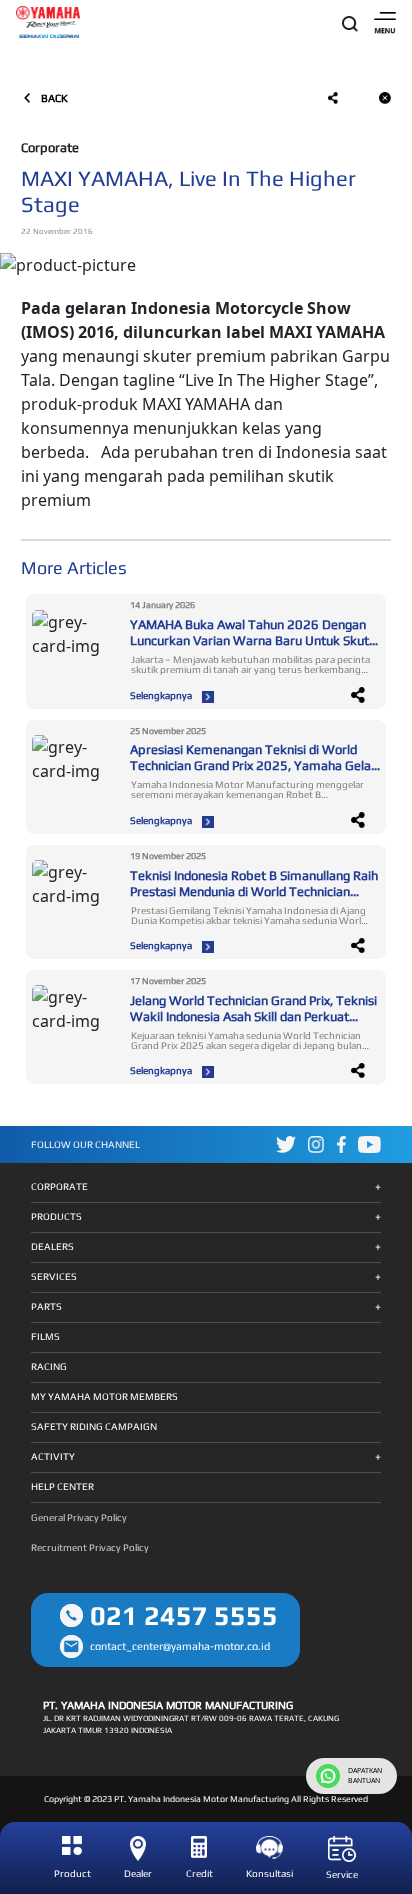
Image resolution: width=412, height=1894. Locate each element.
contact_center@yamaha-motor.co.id (180, 1646)
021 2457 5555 (184, 1615)
